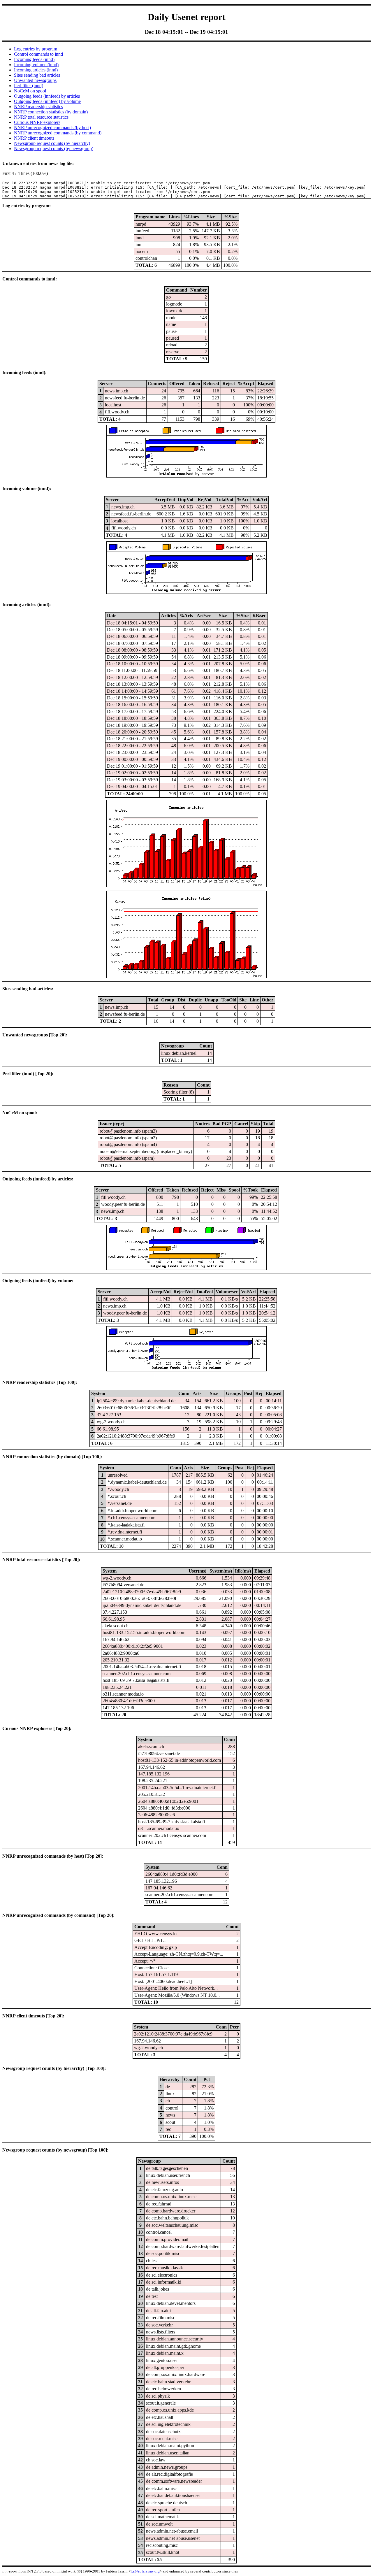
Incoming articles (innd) (36, 70)
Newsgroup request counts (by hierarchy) (52, 143)
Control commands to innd (38, 54)
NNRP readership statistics (38, 107)
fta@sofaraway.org (145, 2571)
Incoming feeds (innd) (34, 59)
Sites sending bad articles (37, 75)
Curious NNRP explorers (37, 122)
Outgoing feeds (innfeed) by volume (47, 101)
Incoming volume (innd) (36, 65)
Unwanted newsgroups (35, 80)
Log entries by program (36, 49)
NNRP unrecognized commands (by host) (52, 128)
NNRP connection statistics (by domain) (51, 112)
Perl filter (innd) (29, 86)
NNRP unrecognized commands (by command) (58, 133)
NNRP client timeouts (34, 138)
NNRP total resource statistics (41, 117)
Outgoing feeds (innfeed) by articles (47, 96)
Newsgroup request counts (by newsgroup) (54, 149)
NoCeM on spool (30, 91)
